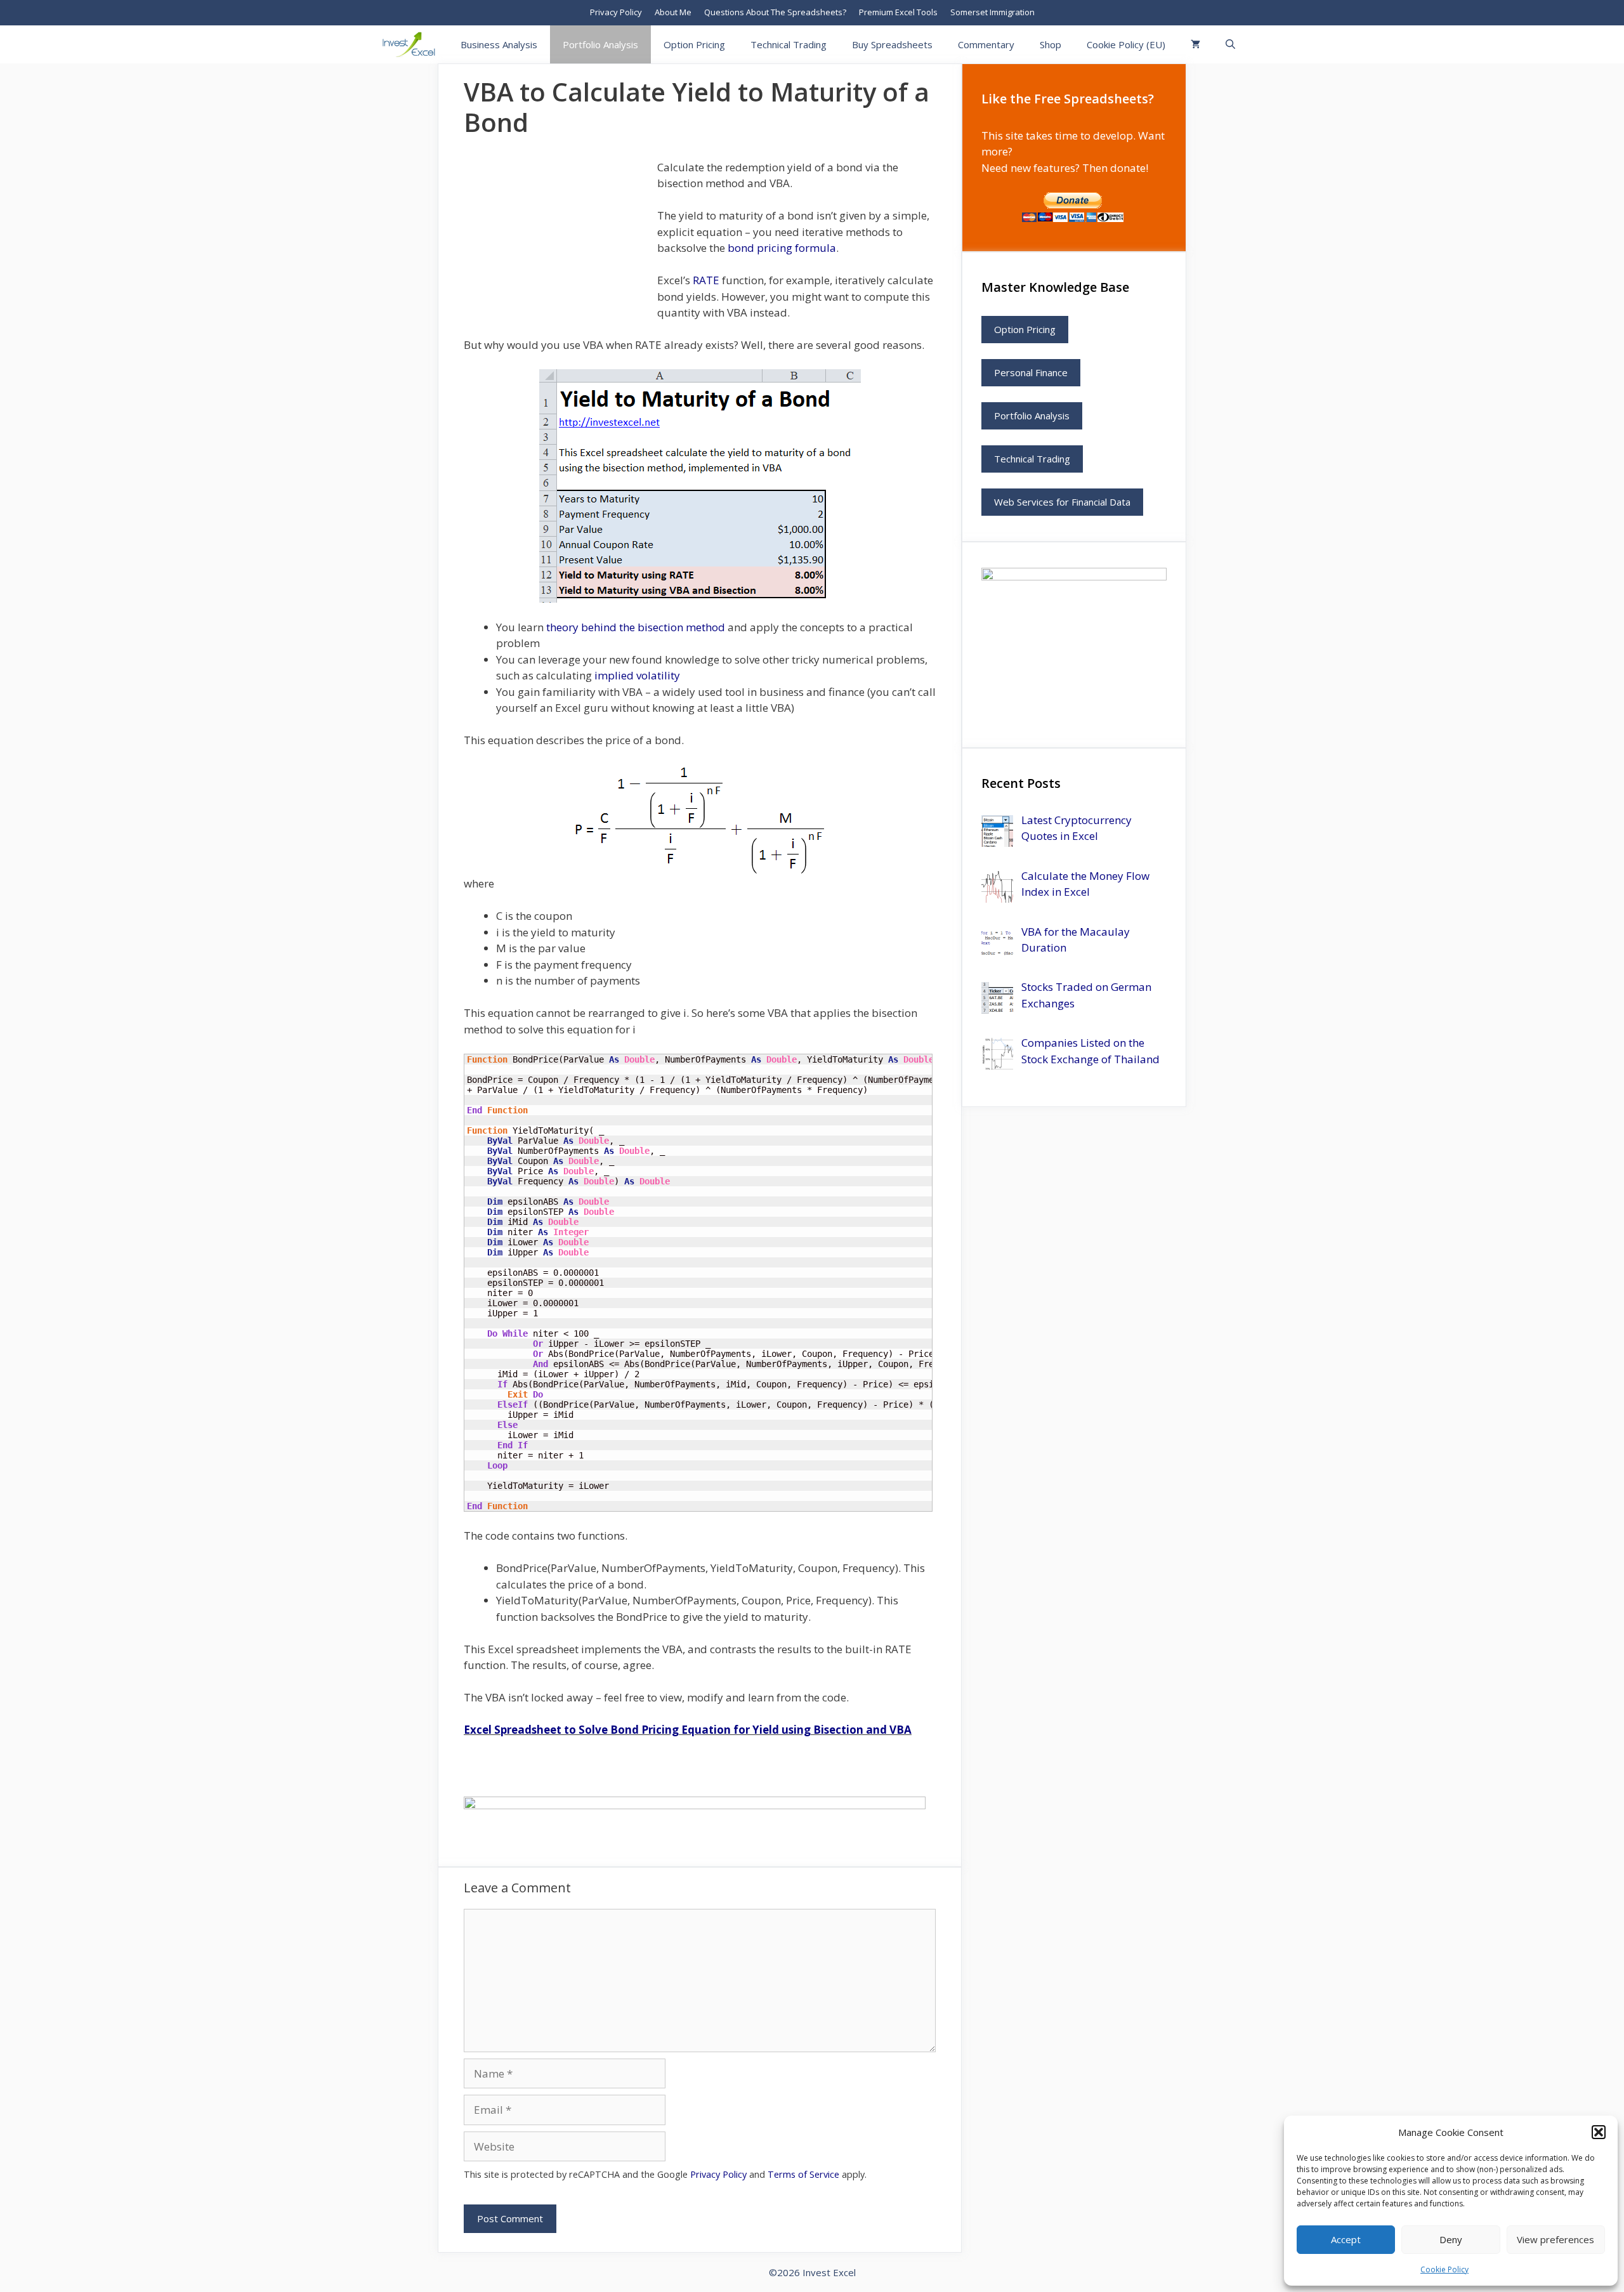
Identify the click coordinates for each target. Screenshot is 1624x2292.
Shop (1051, 44)
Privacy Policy (616, 12)
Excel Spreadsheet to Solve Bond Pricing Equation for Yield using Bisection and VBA (688, 1730)
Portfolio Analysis (600, 44)
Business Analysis (499, 44)
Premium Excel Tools (898, 12)
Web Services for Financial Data (1062, 502)
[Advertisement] (559, 239)
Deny (1451, 2239)
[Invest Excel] (412, 44)
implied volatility (637, 675)
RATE (706, 280)
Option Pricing (694, 44)
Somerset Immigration (992, 12)
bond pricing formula (782, 248)
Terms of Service (803, 2174)
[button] (1599, 2132)
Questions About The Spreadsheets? (775, 12)
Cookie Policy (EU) (1126, 44)
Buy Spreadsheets (892, 44)
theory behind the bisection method (637, 627)
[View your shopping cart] (1195, 44)
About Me (673, 12)
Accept (1346, 2239)
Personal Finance (1031, 372)
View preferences (1555, 2239)
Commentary (986, 44)
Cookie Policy (1444, 2269)
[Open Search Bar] (1230, 44)
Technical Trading (789, 44)
